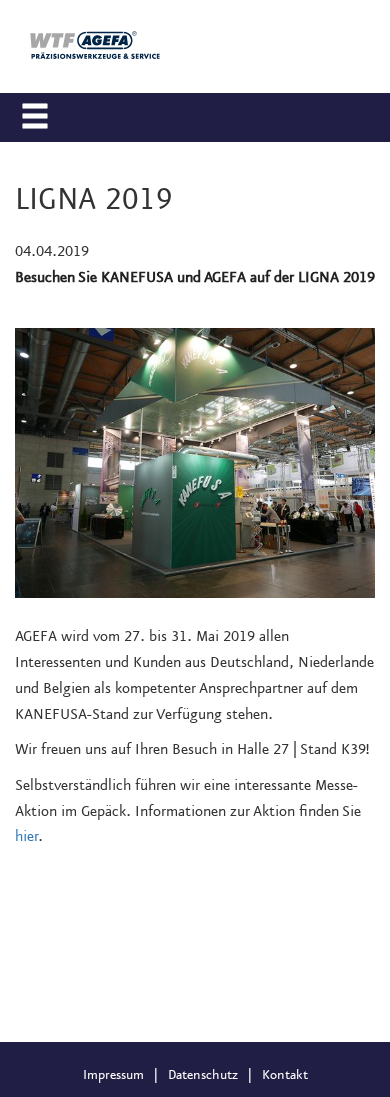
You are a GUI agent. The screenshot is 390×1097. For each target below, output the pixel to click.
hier (26, 837)
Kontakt (285, 1075)
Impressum (113, 1075)
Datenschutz (203, 1075)
